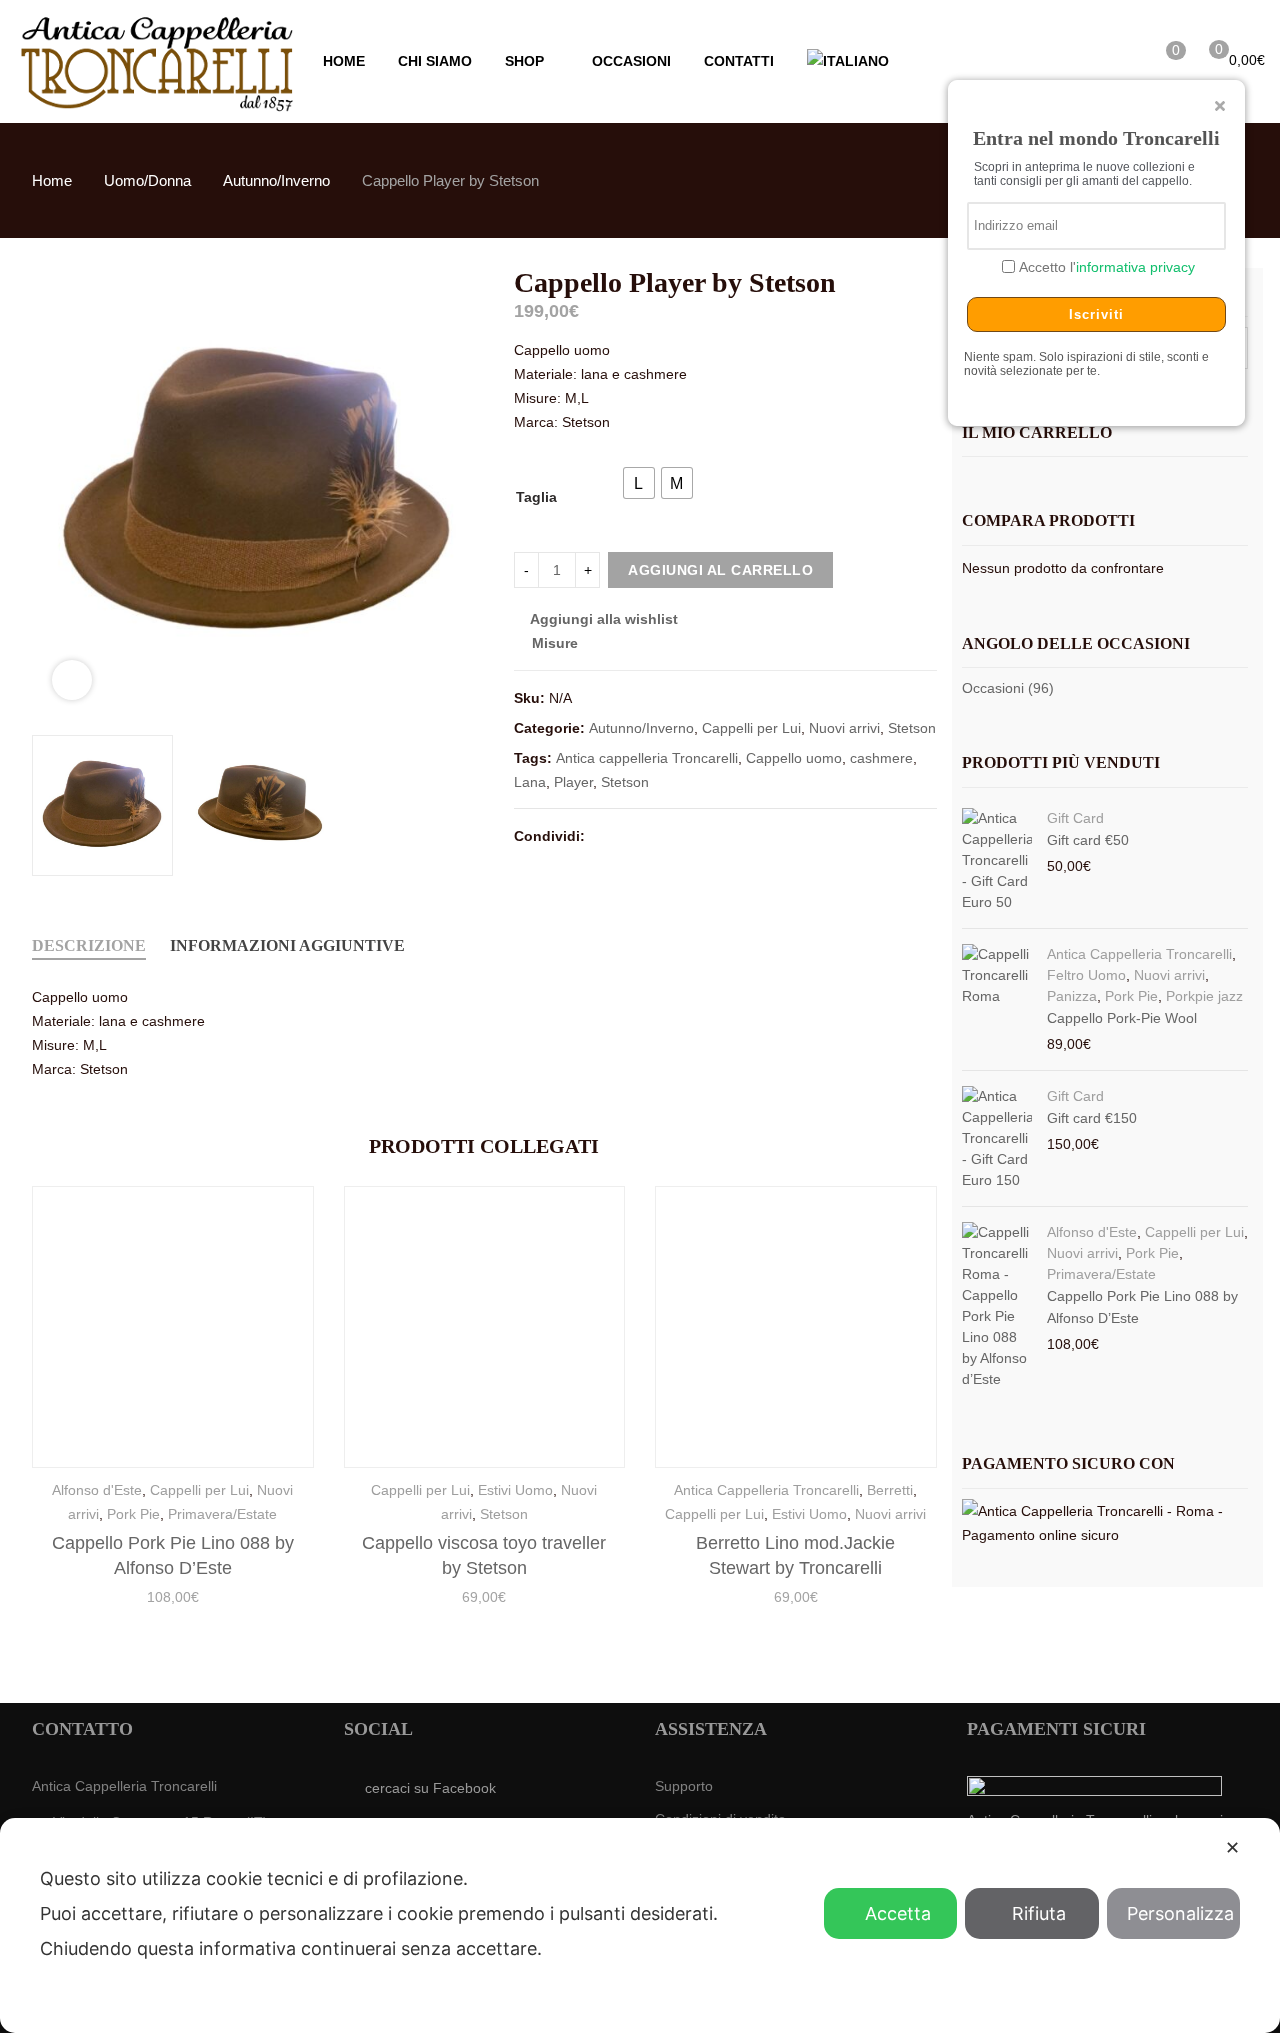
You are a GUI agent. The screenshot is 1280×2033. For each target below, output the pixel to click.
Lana (530, 782)
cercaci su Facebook (430, 1788)
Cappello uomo (794, 758)
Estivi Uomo (515, 1490)
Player (573, 782)
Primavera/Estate (222, 1514)
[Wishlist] (1160, 59)
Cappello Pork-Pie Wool (1122, 1018)
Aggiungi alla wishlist (604, 619)
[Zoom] (72, 680)
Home (52, 180)
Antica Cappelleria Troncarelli (766, 1490)
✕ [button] (1232, 1847)
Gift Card (1075, 818)
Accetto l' (1105, 267)
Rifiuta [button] (1039, 1913)
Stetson (912, 728)
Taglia (536, 497)
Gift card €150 (1092, 1118)
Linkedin (747, 835)
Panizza (1072, 996)
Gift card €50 (1088, 840)
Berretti (890, 1490)
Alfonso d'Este (97, 1490)
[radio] (639, 483)
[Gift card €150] (997, 1138)
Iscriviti (1096, 314)
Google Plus (711, 835)
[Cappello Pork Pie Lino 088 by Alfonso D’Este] (997, 1306)
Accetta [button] (898, 1913)
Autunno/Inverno (276, 180)
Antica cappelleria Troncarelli (647, 758)
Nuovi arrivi (844, 728)
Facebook (603, 835)
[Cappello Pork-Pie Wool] (997, 999)
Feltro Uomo (1086, 975)
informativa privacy (1135, 267)
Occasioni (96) (1008, 688)
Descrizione (89, 945)
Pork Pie (133, 1514)
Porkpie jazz (1204, 996)
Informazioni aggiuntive (287, 945)
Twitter (639, 835)
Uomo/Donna (147, 180)
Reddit (783, 835)
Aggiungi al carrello (720, 570)
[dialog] (640, 1925)
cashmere (881, 758)
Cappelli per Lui (751, 728)
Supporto (684, 1786)
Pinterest (675, 835)
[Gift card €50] (997, 860)
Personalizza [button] (1180, 1913)
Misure (553, 643)
